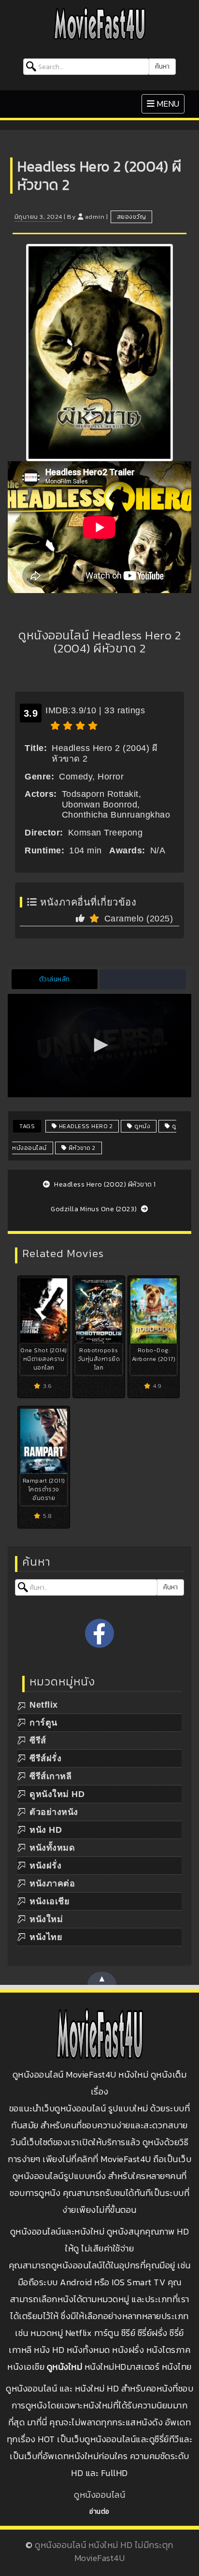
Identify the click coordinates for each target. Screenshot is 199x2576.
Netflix (44, 1705)
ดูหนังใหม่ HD (57, 1794)
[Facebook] (99, 1633)
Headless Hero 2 (85, 1126)
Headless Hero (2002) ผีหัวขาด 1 (104, 1184)
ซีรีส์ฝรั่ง (45, 1758)
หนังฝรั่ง (45, 1866)
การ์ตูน (43, 1723)
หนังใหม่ (46, 1919)
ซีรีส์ (38, 1741)
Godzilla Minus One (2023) (95, 1209)
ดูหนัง (142, 1126)
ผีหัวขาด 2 (81, 1148)
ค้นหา (162, 66)
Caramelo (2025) (139, 919)
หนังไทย (46, 1937)
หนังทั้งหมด (52, 1848)
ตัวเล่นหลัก (55, 979)
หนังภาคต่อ (52, 1883)
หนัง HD (46, 1830)
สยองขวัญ (132, 217)
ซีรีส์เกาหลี (50, 1776)
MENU (165, 103)
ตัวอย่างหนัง (54, 1812)
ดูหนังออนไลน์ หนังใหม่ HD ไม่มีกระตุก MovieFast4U (104, 2551)
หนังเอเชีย (50, 1901)
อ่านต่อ (99, 2512)
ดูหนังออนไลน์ (99, 2495)
